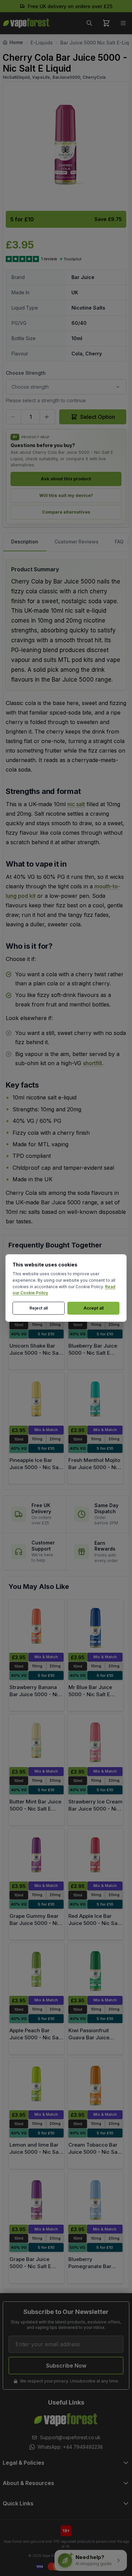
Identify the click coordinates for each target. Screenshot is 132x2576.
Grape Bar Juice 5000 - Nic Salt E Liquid (30, 2266)
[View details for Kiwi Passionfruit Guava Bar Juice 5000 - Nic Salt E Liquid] (95, 1969)
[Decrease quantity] (14, 417)
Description (25, 542)
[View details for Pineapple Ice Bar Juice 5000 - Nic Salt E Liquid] (37, 1399)
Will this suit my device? (66, 495)
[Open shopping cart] (106, 23)
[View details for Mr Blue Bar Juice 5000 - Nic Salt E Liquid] (95, 1626)
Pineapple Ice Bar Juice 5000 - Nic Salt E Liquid (36, 1467)
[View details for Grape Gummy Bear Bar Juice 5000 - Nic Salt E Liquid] (37, 1855)
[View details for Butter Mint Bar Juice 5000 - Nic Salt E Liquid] (37, 1741)
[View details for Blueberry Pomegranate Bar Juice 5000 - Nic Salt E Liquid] (95, 2199)
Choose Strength (26, 373)
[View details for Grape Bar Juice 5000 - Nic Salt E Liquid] (37, 2199)
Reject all (39, 1308)
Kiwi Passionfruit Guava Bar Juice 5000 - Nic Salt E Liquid (89, 2041)
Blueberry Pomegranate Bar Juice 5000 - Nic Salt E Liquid (94, 2270)
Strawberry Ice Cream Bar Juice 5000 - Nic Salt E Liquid (95, 1809)
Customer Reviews (76, 542)
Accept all (94, 1308)
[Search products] (89, 23)
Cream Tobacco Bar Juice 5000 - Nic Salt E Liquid (94, 2152)
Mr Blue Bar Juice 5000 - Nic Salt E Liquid (90, 1694)
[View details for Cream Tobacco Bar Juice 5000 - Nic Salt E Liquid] (95, 2084)
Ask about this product (66, 479)
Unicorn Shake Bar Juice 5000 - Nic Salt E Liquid (36, 1353)
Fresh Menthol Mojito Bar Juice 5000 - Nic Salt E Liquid (94, 1467)
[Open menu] (123, 23)
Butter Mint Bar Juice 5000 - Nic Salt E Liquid (35, 1809)
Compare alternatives (66, 512)
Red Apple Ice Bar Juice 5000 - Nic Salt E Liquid (94, 1923)
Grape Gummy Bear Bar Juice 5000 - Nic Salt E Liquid (35, 1923)
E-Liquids (42, 43)
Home (16, 42)
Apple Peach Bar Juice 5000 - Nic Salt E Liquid (36, 2037)
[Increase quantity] (47, 417)
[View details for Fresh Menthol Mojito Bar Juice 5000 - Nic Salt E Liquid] (95, 1399)
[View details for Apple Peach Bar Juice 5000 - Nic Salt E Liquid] (37, 1969)
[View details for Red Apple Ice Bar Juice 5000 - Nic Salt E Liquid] (95, 1855)
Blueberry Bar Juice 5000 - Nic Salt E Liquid (93, 1353)
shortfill (92, 1063)
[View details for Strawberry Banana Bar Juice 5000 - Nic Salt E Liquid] (37, 1626)
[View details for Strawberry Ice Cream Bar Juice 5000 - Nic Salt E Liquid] (95, 1741)
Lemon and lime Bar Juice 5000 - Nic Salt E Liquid (36, 2152)
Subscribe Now (66, 2366)
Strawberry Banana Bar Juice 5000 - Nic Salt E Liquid (35, 1694)
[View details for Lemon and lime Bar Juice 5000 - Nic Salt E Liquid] (37, 2084)
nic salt (76, 804)
